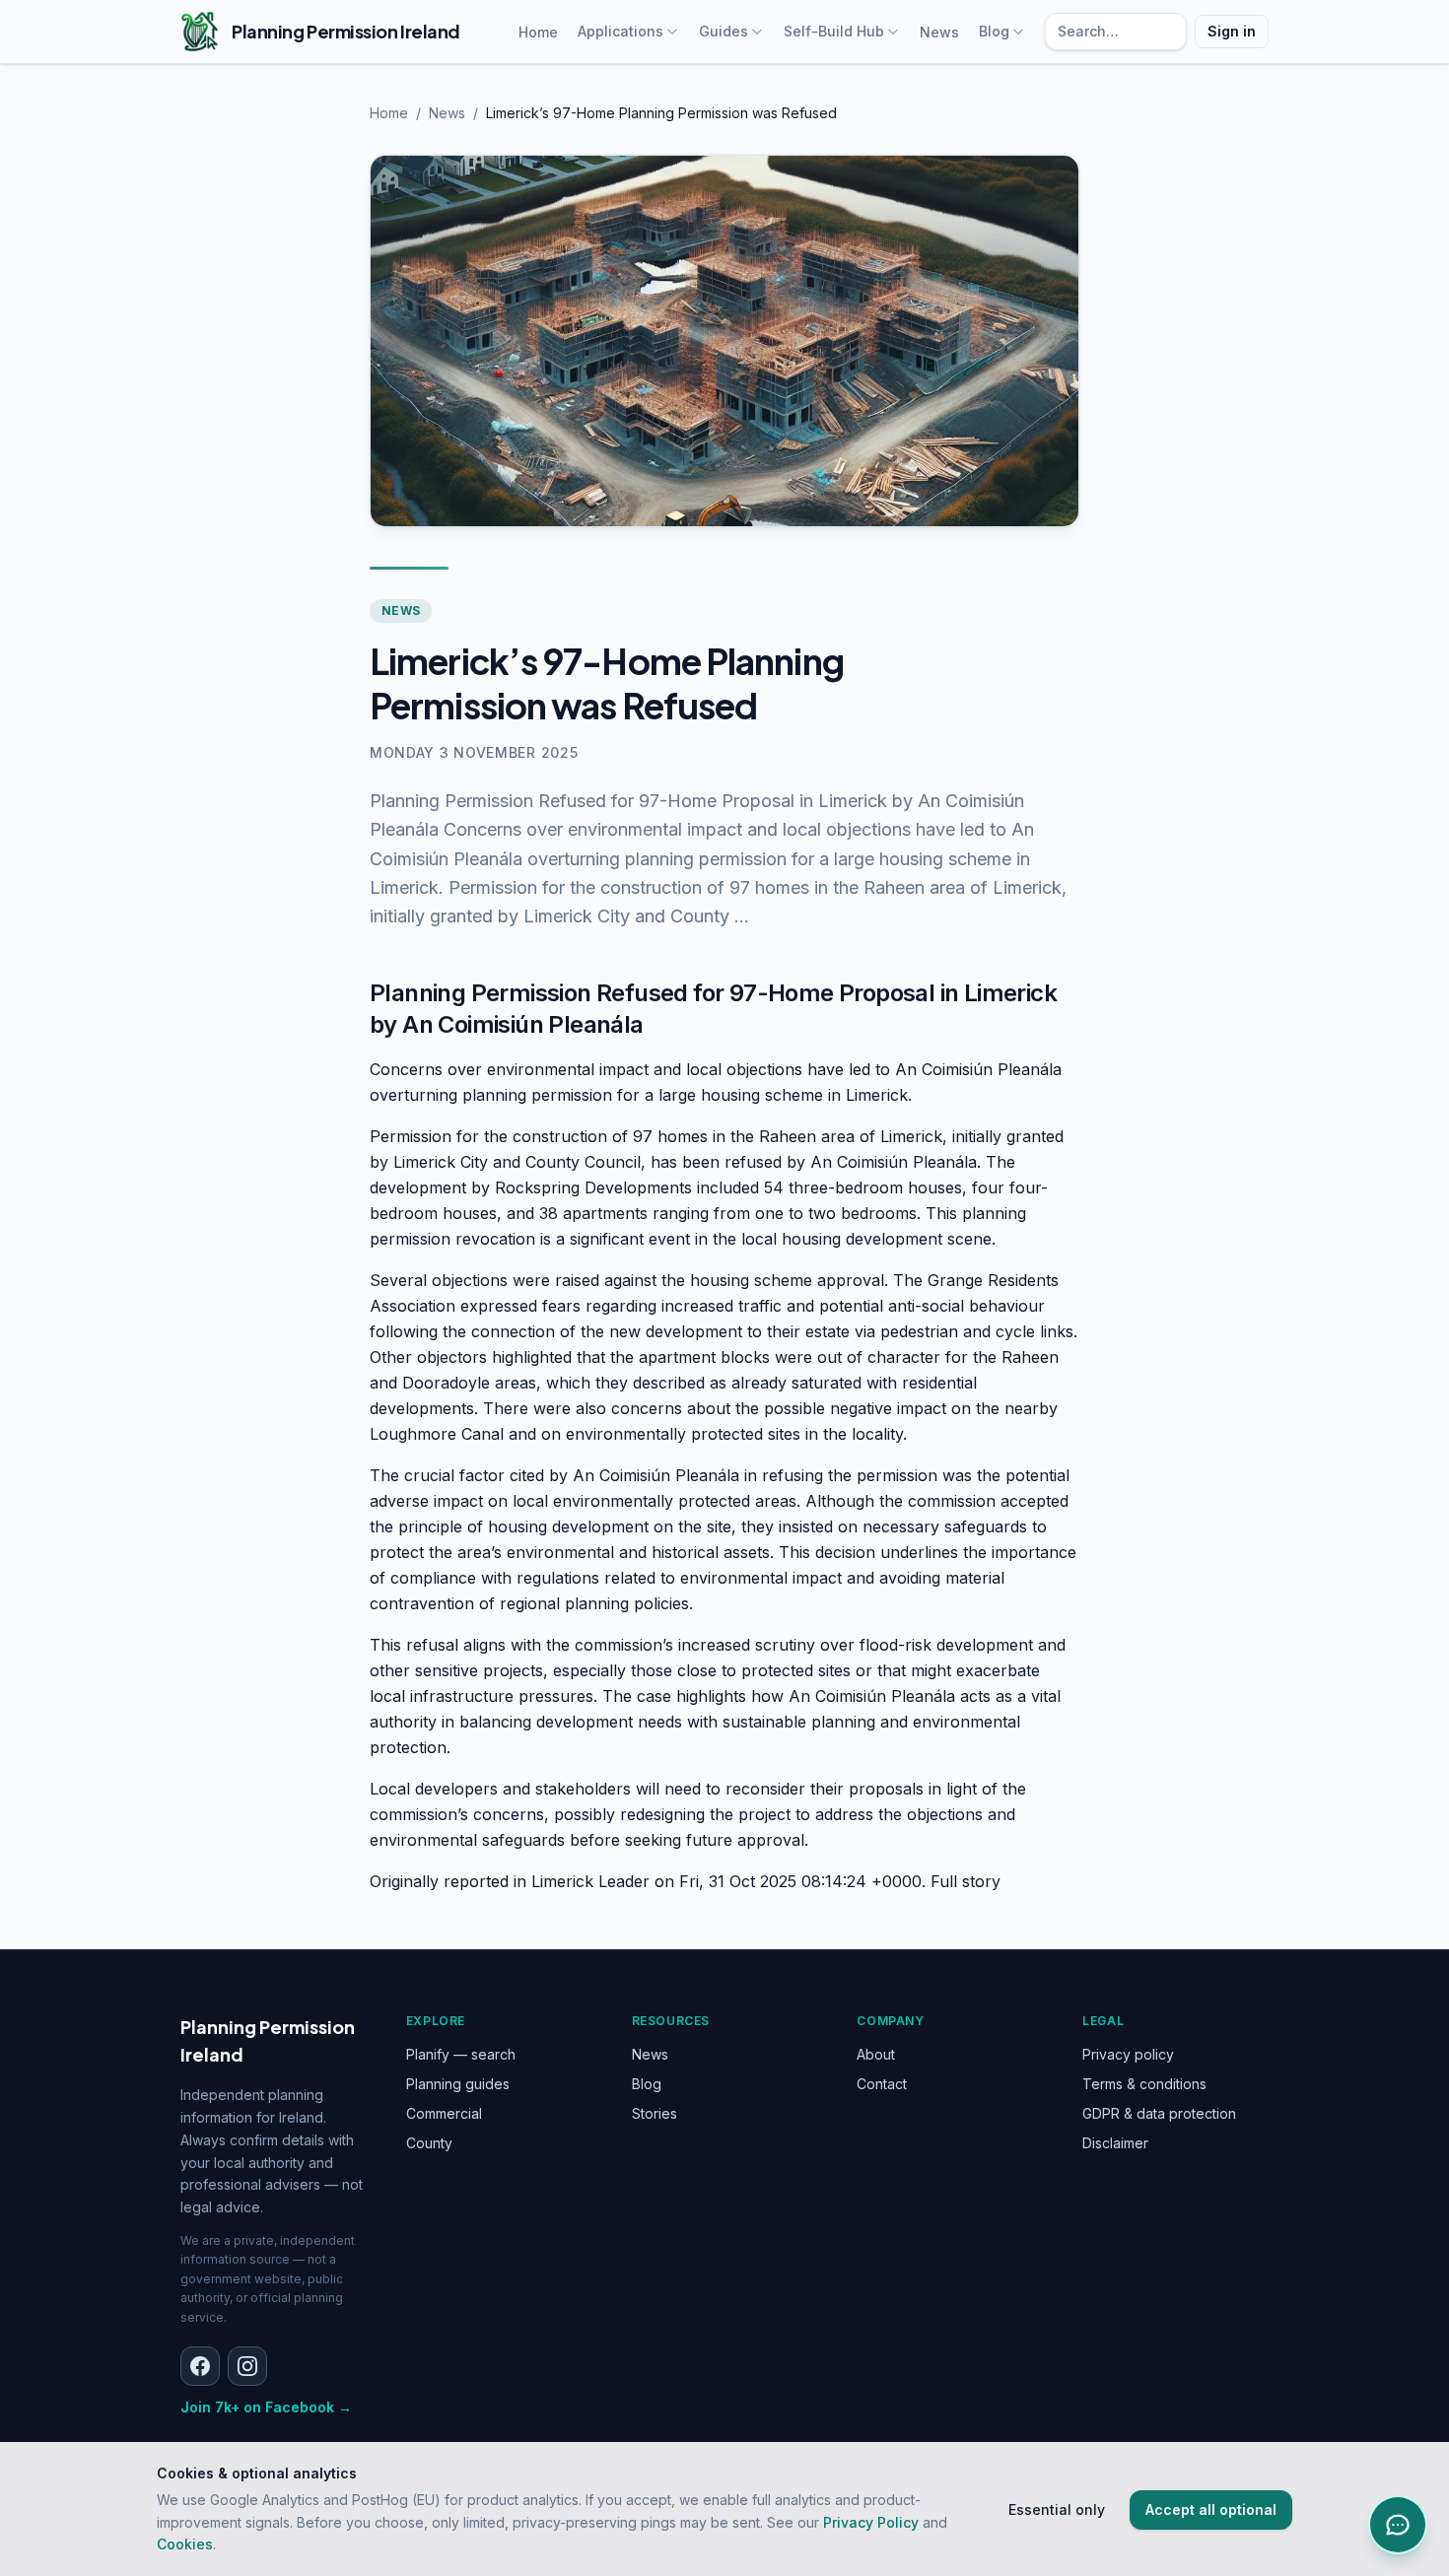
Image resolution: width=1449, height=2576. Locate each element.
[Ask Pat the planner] (1398, 2525)
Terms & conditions (1144, 2084)
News (939, 32)
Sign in (1232, 31)
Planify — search (461, 2054)
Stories (655, 2113)
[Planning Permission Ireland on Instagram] (247, 2366)
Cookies (185, 2544)
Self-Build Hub (834, 31)
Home (538, 32)
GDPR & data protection (1159, 2113)
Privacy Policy (871, 2522)
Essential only (1057, 2509)
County (429, 2143)
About (876, 2054)
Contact (882, 2084)
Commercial (444, 2113)
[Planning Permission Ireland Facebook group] (200, 2366)
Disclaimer (1115, 2143)
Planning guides (458, 2084)
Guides (724, 31)
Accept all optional (1211, 2509)
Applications (621, 31)
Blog (994, 31)
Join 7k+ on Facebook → (266, 2407)
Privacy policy (1128, 2054)
